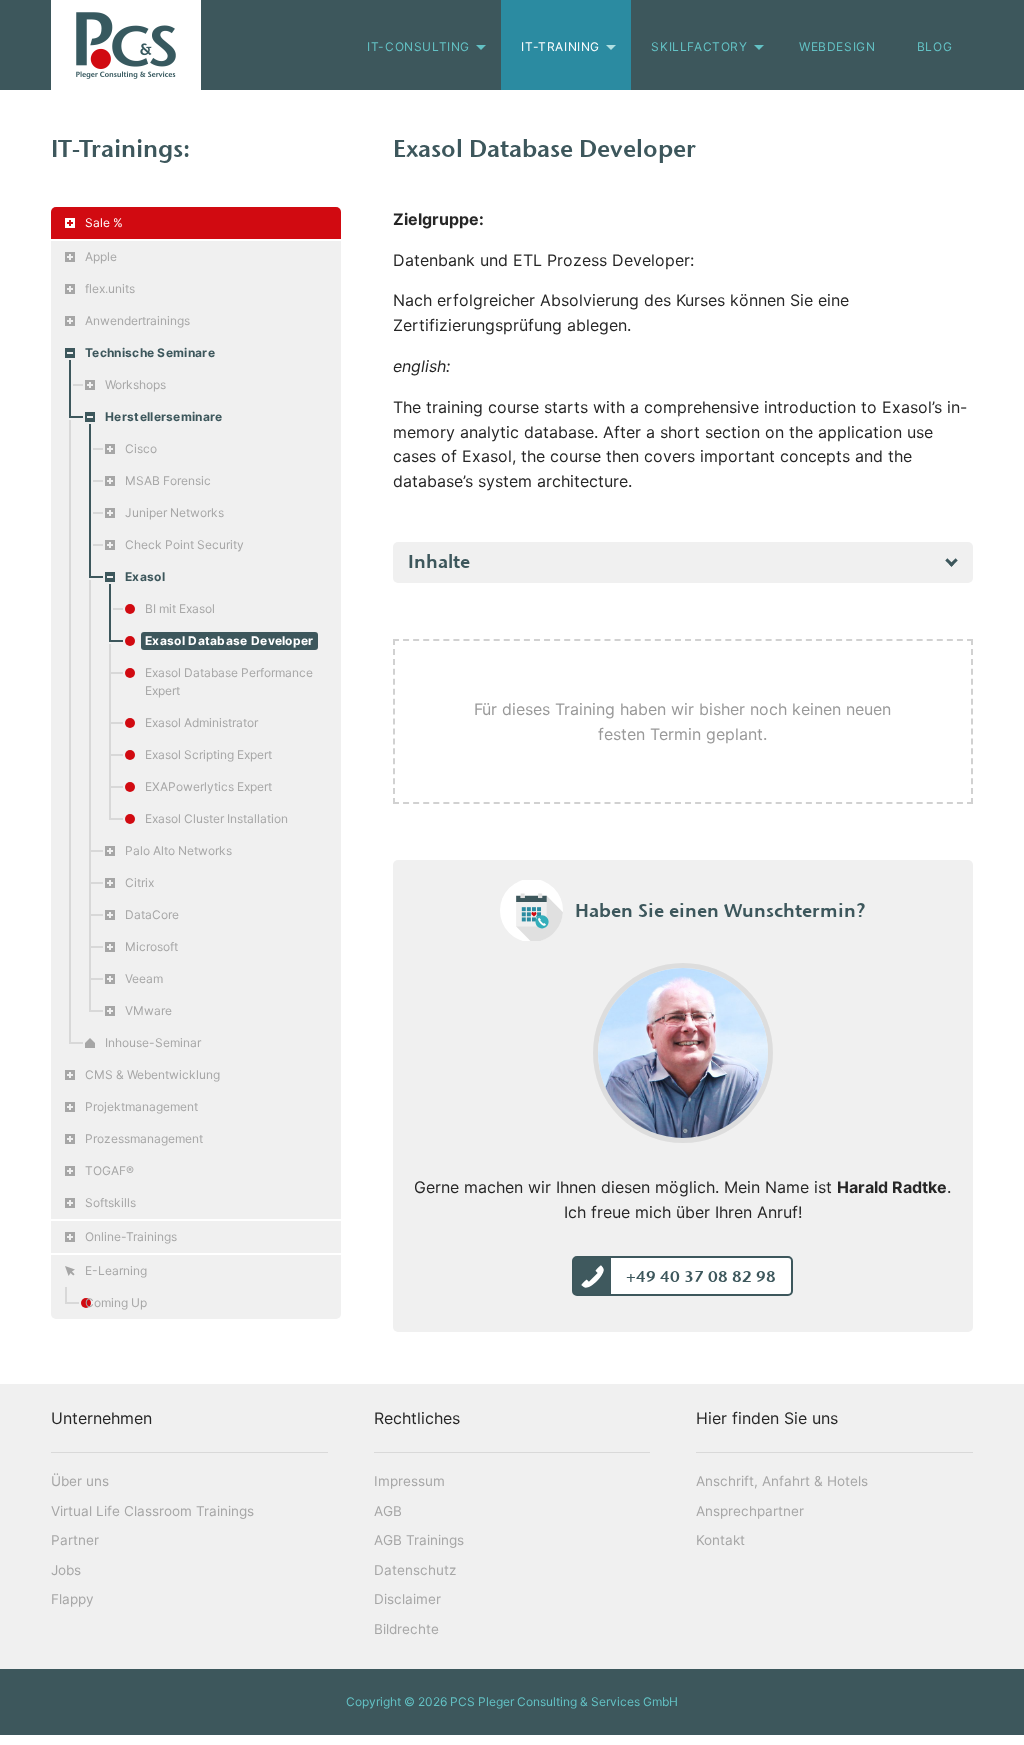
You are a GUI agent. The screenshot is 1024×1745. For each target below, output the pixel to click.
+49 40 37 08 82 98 (701, 1276)
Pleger (126, 45)
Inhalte (439, 561)
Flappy (72, 1599)
